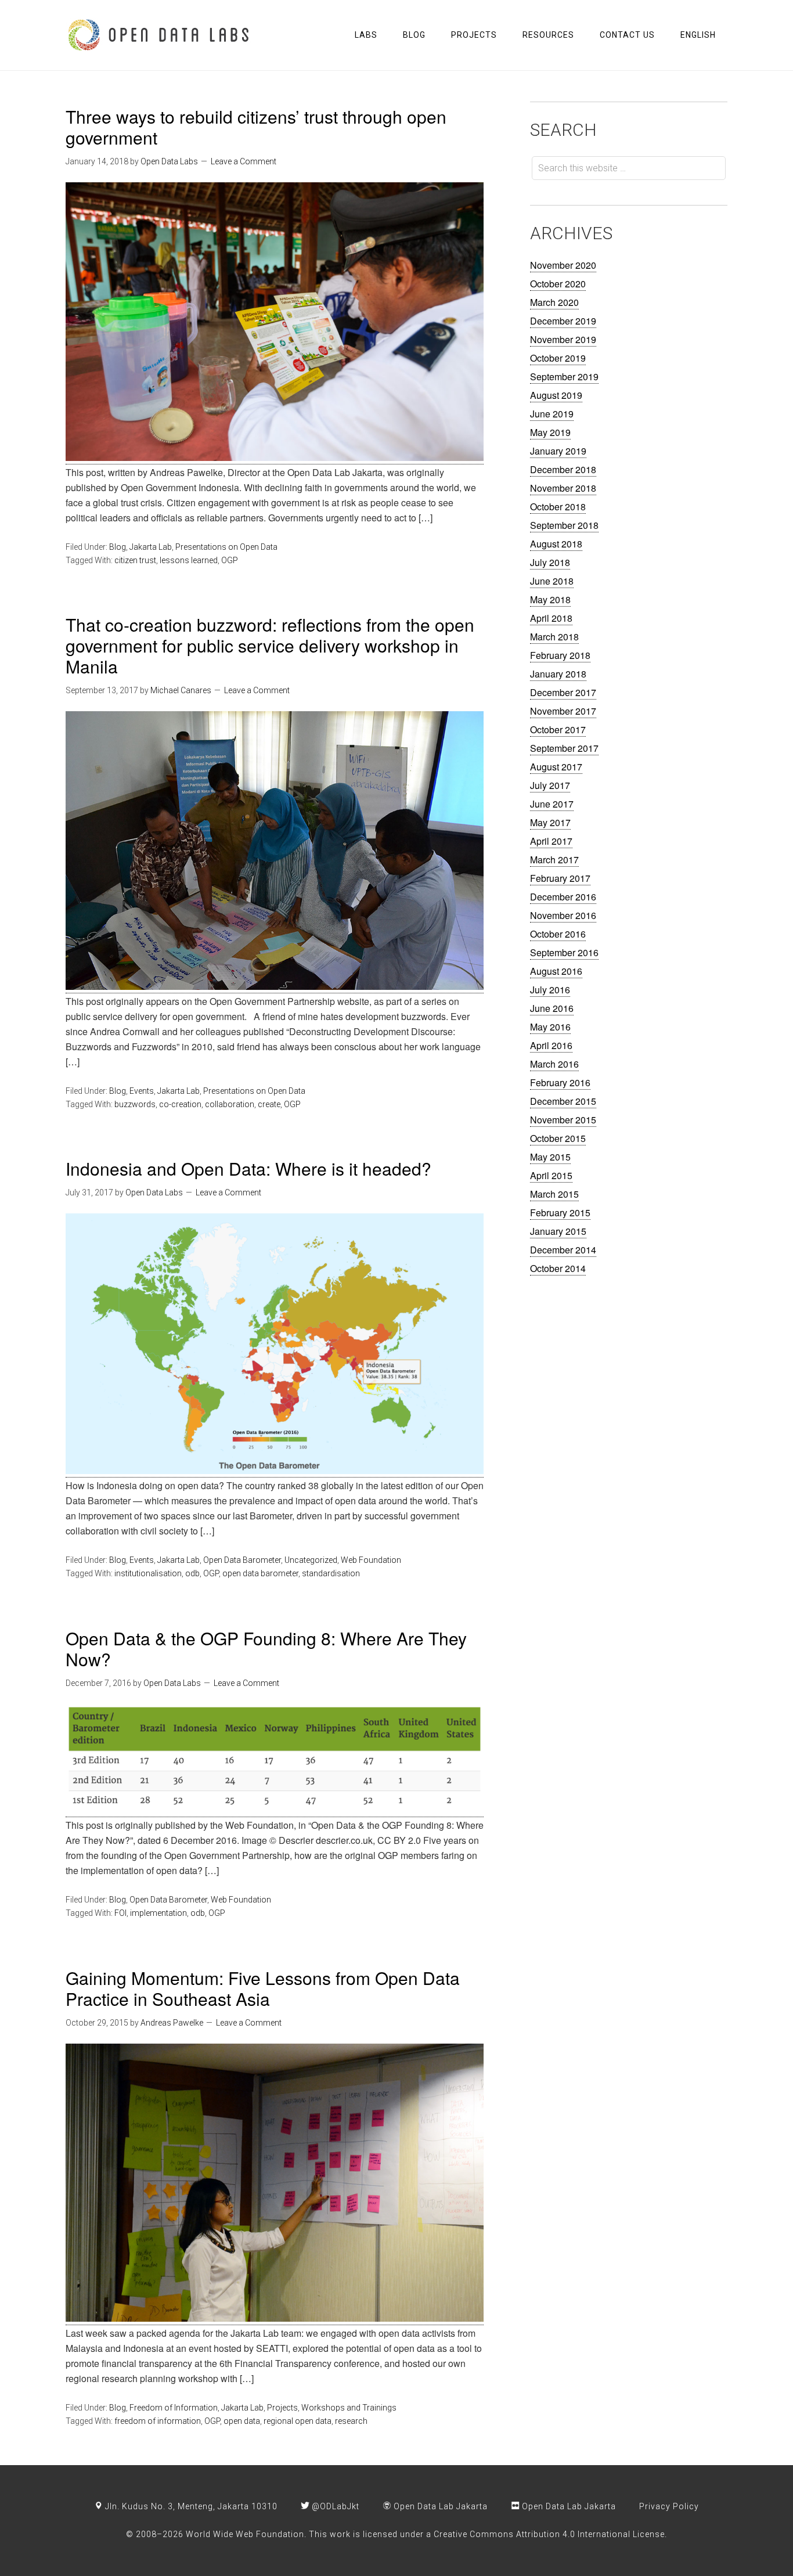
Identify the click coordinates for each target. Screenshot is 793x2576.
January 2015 (558, 1231)
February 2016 (560, 1082)
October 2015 (558, 1138)
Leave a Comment (244, 161)
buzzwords (135, 1104)
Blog (118, 547)
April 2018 (551, 618)
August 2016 (556, 971)
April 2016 (551, 1045)
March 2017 (554, 860)
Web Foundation (371, 1560)
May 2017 (550, 822)
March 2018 (554, 637)
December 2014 (563, 1250)
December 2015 (563, 1101)
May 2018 (550, 599)
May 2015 (550, 1157)
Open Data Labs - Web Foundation (158, 35)
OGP (230, 560)
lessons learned (189, 560)
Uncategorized (311, 1560)
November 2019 (563, 339)
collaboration (230, 1104)
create (269, 1104)
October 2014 (558, 1268)
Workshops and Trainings (349, 2408)
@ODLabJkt (334, 2506)
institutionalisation (148, 1573)
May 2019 (550, 432)
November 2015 (563, 1120)
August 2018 (556, 544)
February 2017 (560, 878)
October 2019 (558, 358)
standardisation (331, 1573)
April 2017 (551, 841)
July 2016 (550, 990)
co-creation (180, 1104)
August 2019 (556, 395)
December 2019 (563, 321)
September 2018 (564, 525)
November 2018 (563, 488)
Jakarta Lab (151, 547)
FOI (120, 1913)
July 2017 (550, 785)
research (351, 2421)
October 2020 (558, 284)
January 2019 (558, 451)
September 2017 (564, 748)
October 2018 (558, 507)
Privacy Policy (669, 2506)
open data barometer (260, 1573)
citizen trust (135, 560)
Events (142, 1091)
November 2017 (563, 711)
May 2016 (550, 1027)
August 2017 (556, 767)
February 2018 (560, 655)
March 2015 (554, 1194)
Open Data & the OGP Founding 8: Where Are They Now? (266, 1649)
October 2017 (558, 729)
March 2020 (554, 302)
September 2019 (564, 377)
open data (242, 2421)
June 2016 (552, 1008)
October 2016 (558, 934)
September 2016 (564, 952)
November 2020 (563, 265)
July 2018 (550, 562)
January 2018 (558, 674)
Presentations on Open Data (226, 547)
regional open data (298, 2421)
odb (192, 1573)
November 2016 (563, 915)
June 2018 (552, 581)
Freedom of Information (174, 2408)
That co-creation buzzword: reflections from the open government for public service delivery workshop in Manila (270, 645)
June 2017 (552, 804)
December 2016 (563, 897)
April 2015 (551, 1175)
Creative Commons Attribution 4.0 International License (549, 2534)
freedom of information (158, 2421)
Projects (282, 2408)
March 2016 (554, 1064)
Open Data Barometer (242, 1560)
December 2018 (563, 469)
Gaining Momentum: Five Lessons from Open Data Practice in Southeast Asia (263, 1988)
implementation (158, 1913)
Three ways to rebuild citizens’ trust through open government (256, 127)
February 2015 (560, 1213)
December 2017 (563, 692)
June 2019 (552, 414)
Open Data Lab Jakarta (439, 2506)
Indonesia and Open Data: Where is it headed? (248, 1168)
